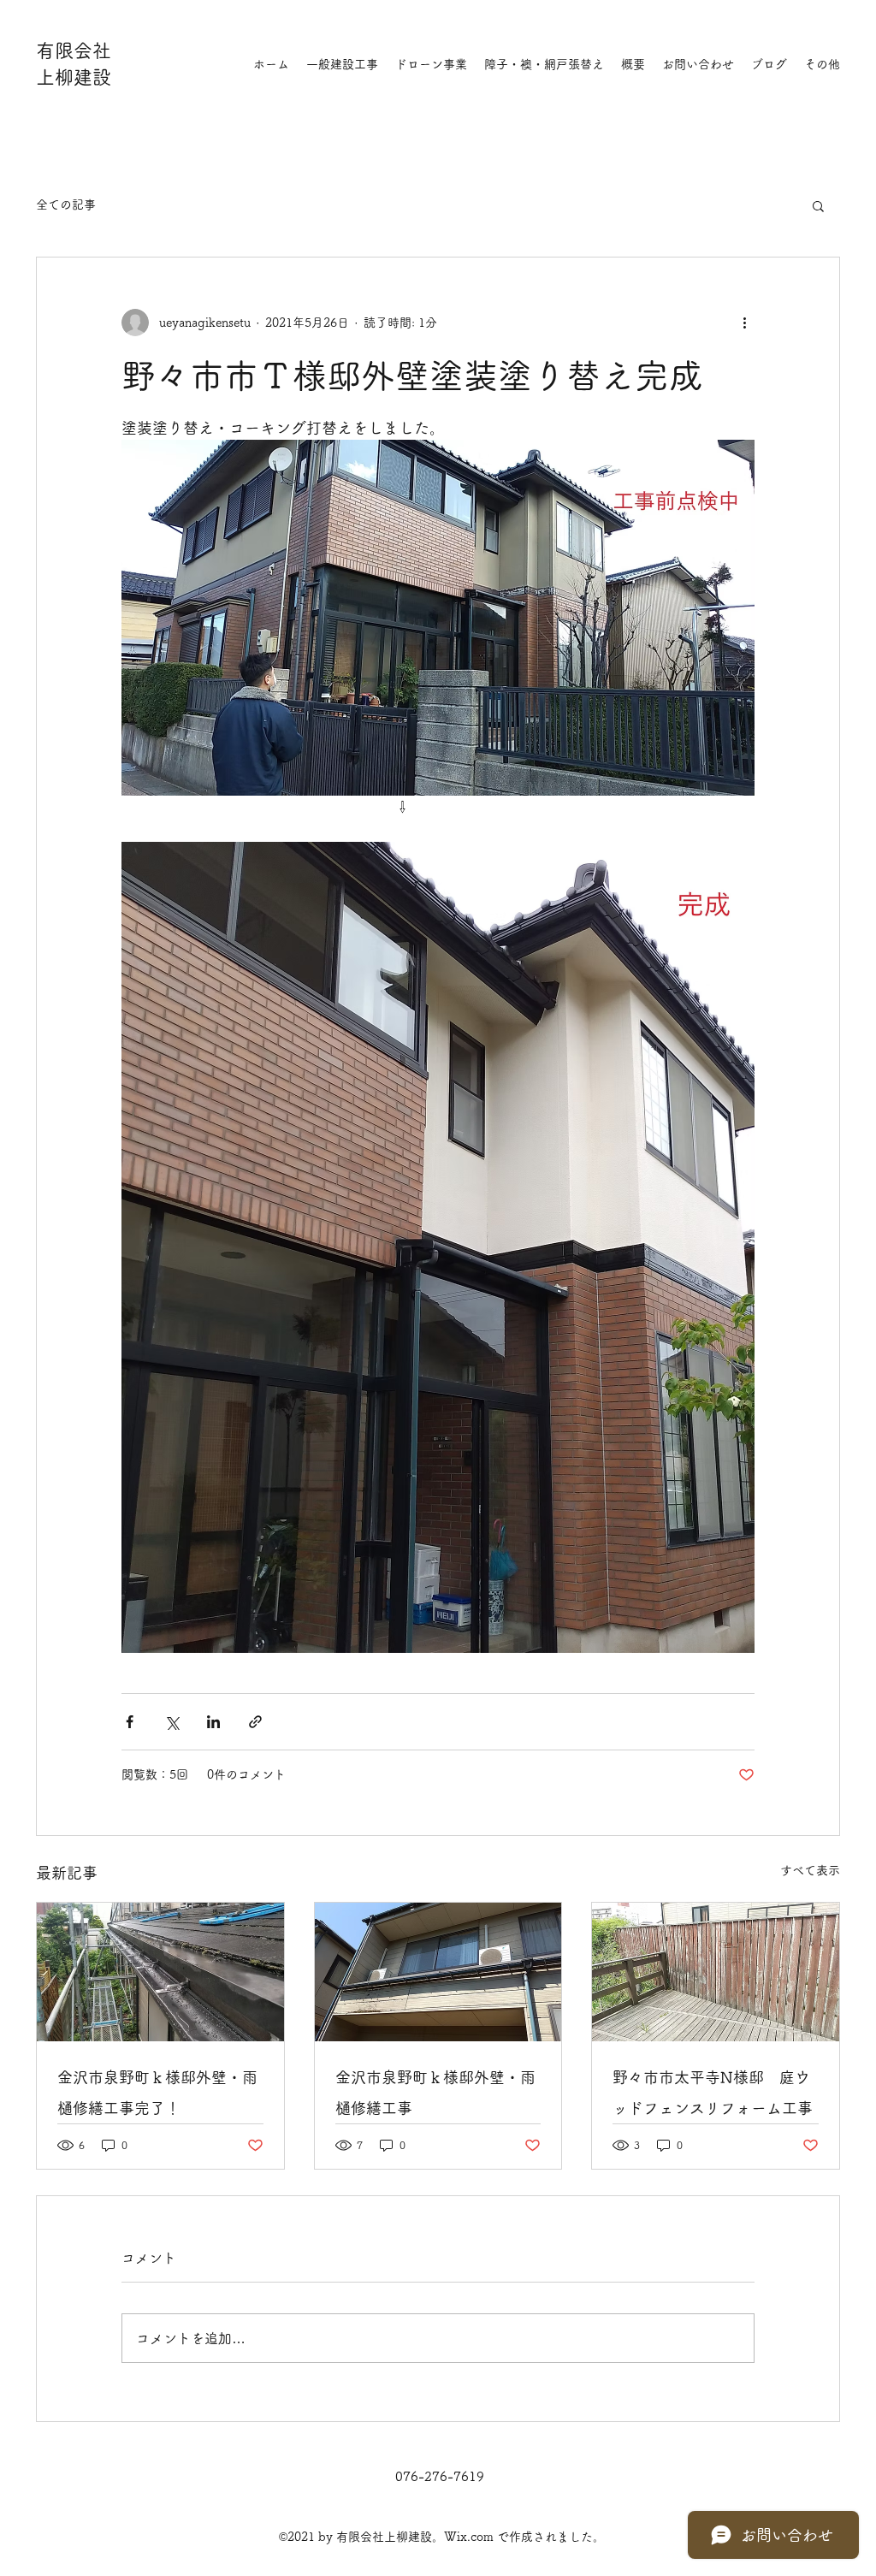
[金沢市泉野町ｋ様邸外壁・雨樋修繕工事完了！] (160, 1972)
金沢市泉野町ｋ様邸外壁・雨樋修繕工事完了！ (157, 2093)
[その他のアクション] (744, 323)
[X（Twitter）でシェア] (172, 1722)
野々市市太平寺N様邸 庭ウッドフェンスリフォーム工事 (713, 2093)
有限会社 (74, 50)
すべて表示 (810, 1870)
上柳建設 (74, 77)
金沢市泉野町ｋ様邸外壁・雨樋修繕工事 (435, 2093)
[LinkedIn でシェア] (213, 1722)
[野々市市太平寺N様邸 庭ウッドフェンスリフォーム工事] (716, 1972)
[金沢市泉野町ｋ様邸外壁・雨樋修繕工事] (438, 1972)
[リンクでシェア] (255, 1722)
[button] (818, 205)
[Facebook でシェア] (130, 1722)
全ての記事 (66, 204)
